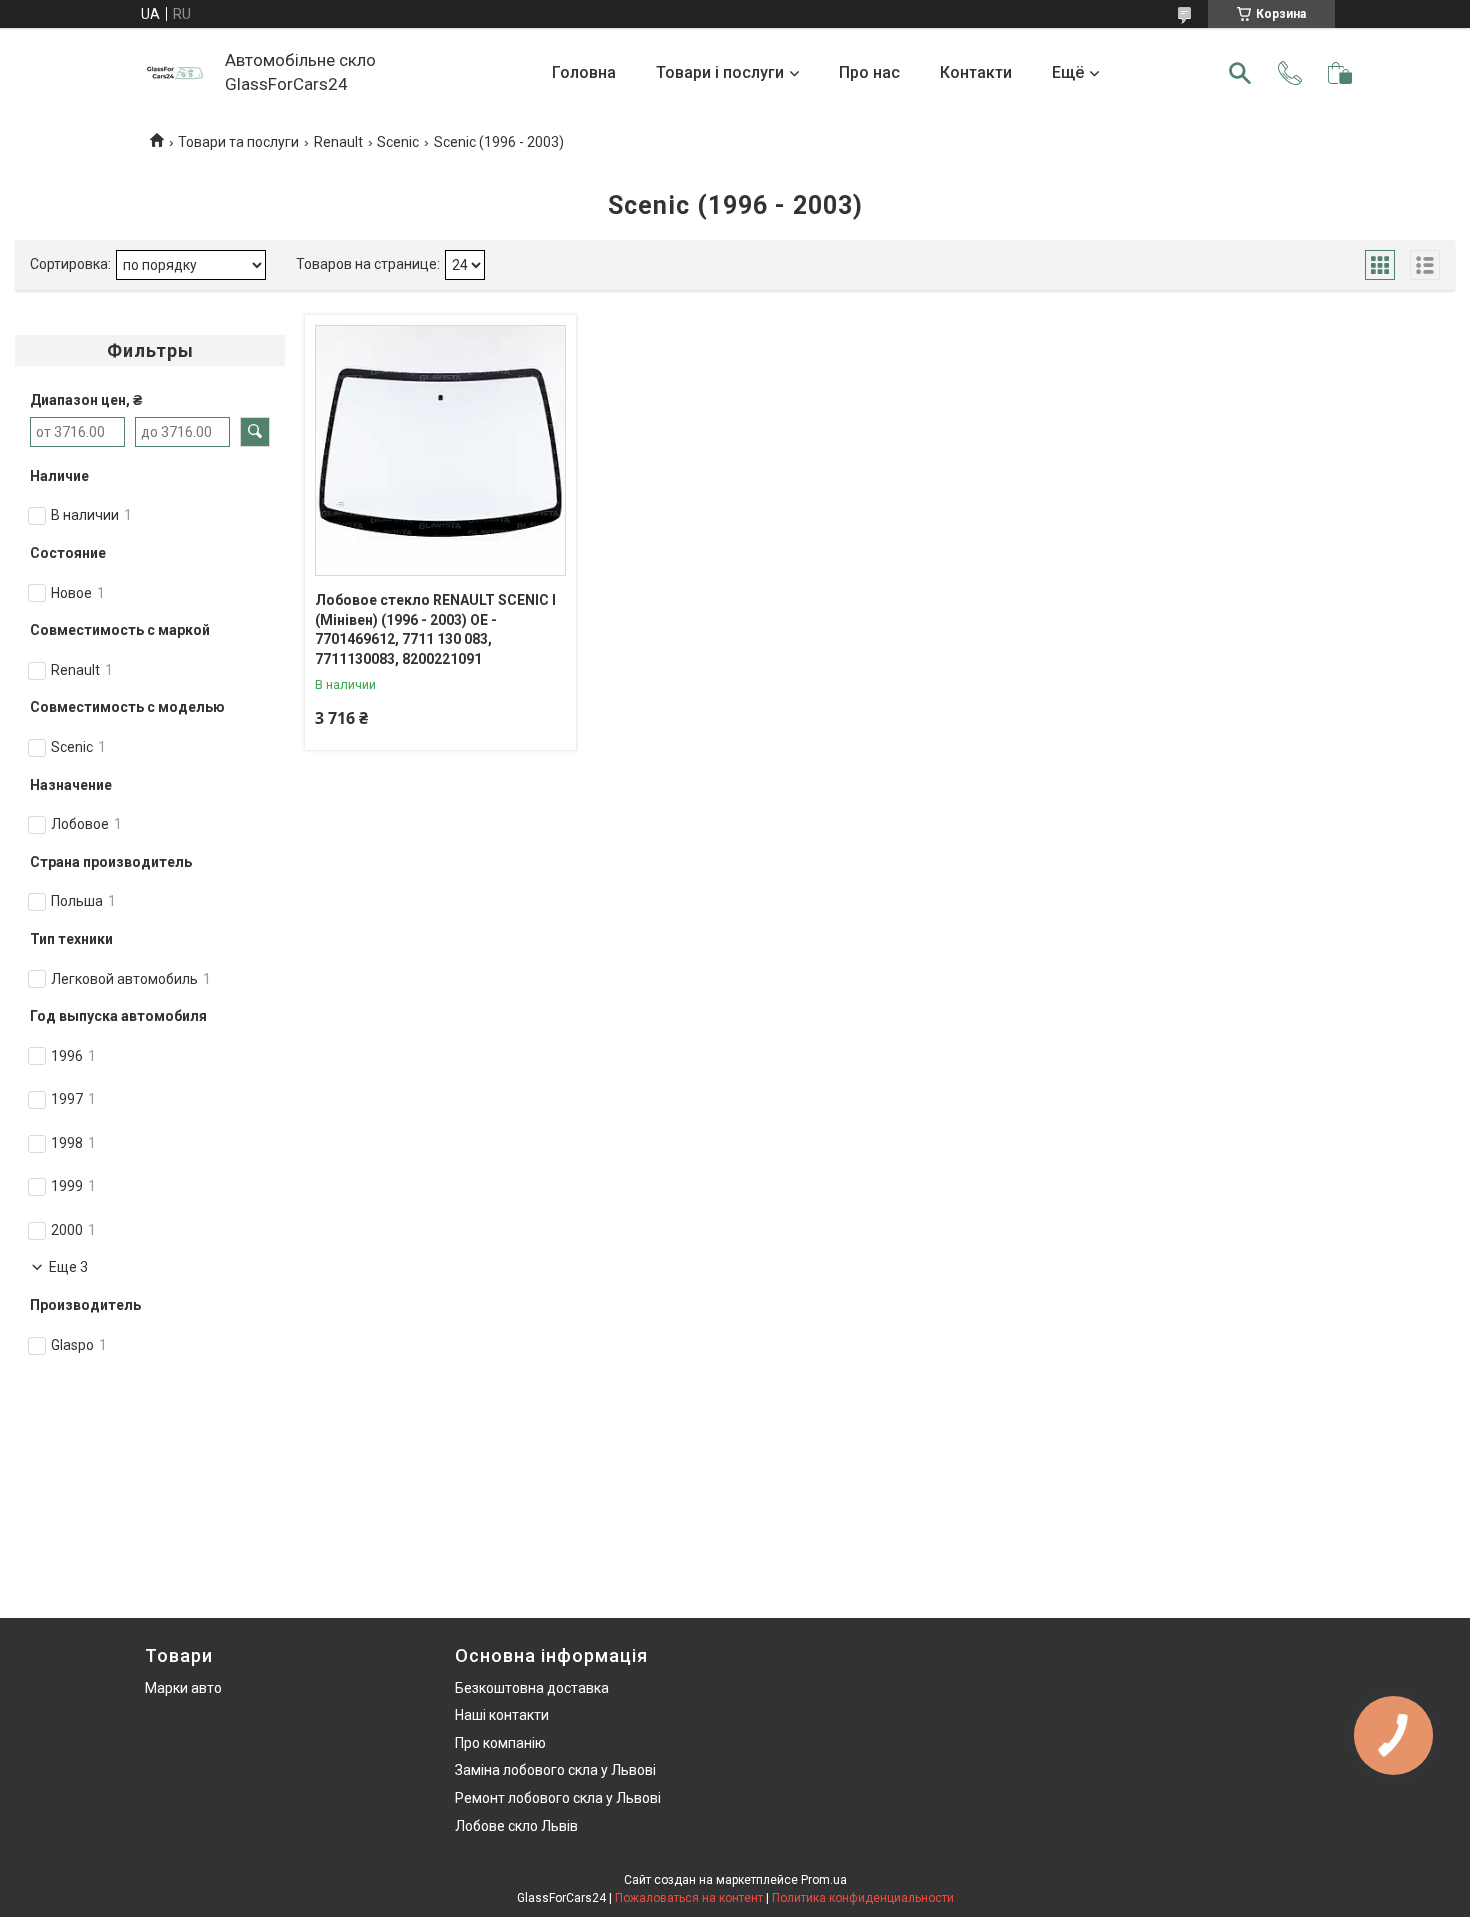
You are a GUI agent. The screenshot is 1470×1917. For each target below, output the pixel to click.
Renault (338, 142)
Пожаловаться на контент (689, 1898)
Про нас (869, 72)
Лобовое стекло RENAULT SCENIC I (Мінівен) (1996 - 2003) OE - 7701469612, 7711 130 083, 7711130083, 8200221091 (435, 629)
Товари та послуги (238, 142)
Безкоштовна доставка (532, 1688)
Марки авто (183, 1688)
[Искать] (1240, 73)
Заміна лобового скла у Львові (555, 1770)
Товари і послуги (720, 72)
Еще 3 (68, 1267)
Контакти (976, 72)
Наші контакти (502, 1715)
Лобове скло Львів (516, 1826)
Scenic (398, 142)
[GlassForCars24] (175, 73)
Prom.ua (824, 1880)
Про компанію (500, 1743)
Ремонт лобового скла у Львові (558, 1798)
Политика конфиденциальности (863, 1898)
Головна (584, 72)
